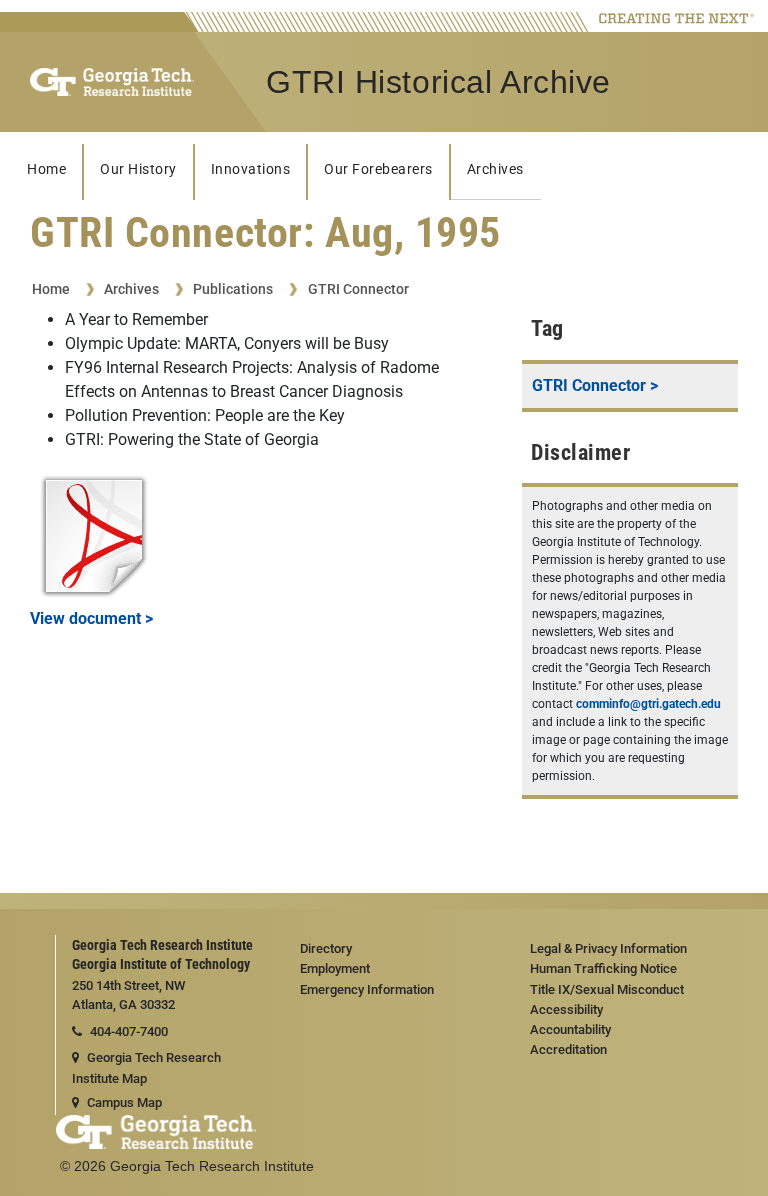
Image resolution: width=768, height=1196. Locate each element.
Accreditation (568, 1049)
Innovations (251, 169)
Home (46, 169)
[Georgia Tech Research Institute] (112, 82)
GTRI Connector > (595, 385)
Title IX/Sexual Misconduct (607, 989)
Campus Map (124, 1102)
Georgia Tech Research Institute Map (146, 1068)
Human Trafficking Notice (603, 968)
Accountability (570, 1029)
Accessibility (566, 1009)
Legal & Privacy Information (608, 948)
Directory (326, 948)
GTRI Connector (358, 289)
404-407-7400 (129, 1031)
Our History (138, 169)
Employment (335, 968)
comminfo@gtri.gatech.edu (648, 704)
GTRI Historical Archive (438, 82)
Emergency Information (367, 989)
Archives (495, 169)
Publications (233, 289)
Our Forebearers (378, 169)
